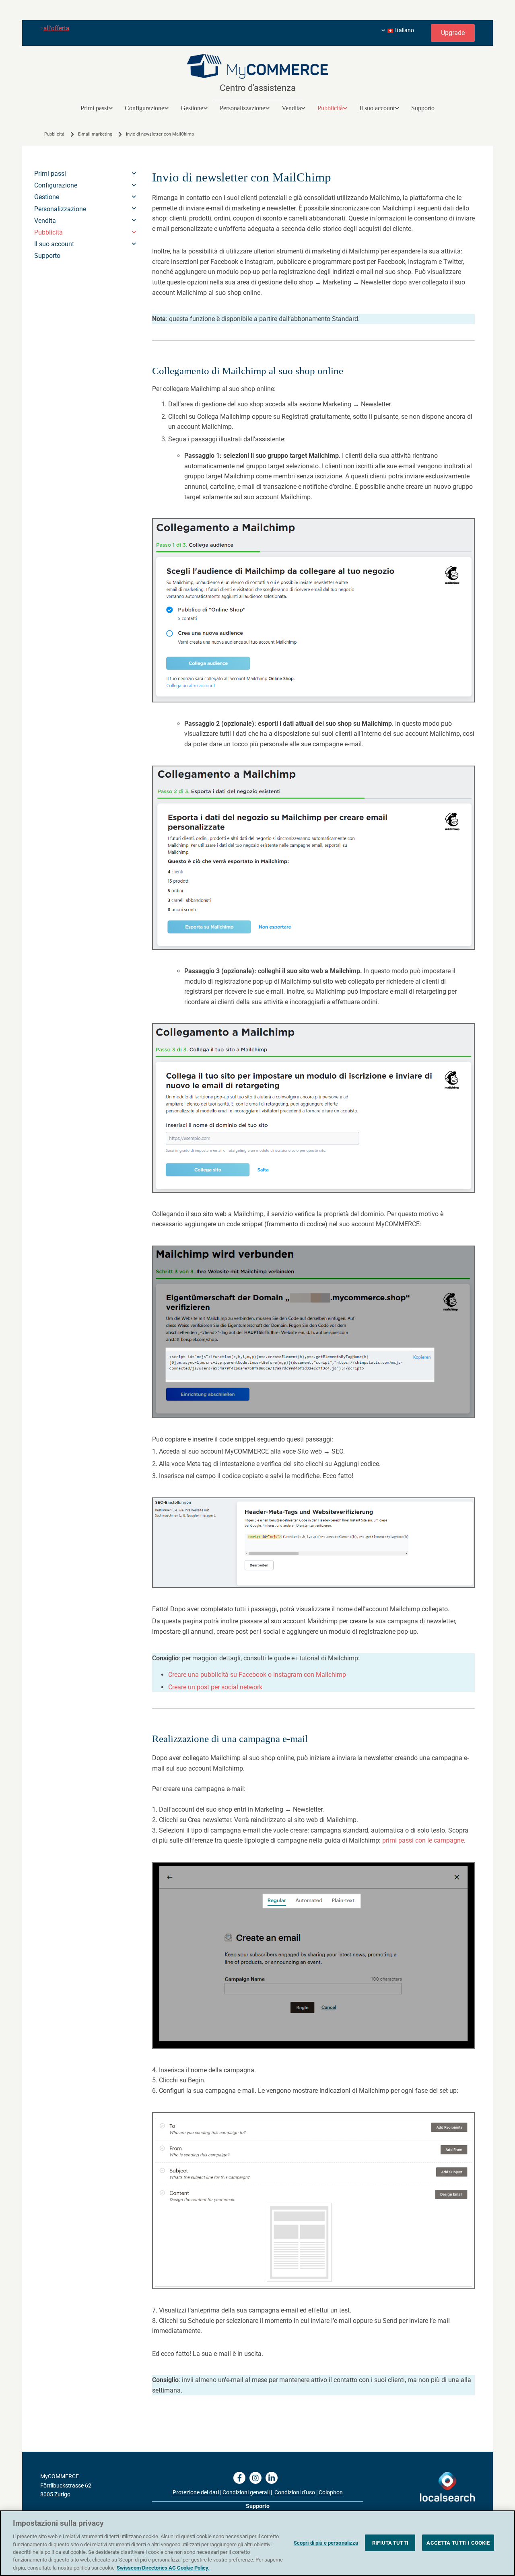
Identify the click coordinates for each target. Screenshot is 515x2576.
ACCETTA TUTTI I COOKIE (458, 2542)
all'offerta (56, 28)
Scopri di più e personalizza (326, 2542)
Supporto (423, 108)
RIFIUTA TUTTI (390, 2542)
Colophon (331, 2492)
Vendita (291, 108)
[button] (453, 33)
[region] (257, 2543)
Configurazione (144, 108)
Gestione (192, 108)
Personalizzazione (242, 108)
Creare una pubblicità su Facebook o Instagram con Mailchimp (257, 1675)
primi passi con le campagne (423, 1840)
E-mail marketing (95, 134)
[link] (97, 108)
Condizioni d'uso (295, 2492)
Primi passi (94, 108)
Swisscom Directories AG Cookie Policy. (163, 2568)
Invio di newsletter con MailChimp (160, 134)
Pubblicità (330, 108)
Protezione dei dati (196, 2492)
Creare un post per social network (215, 1687)
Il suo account (377, 108)
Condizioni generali (246, 2492)
